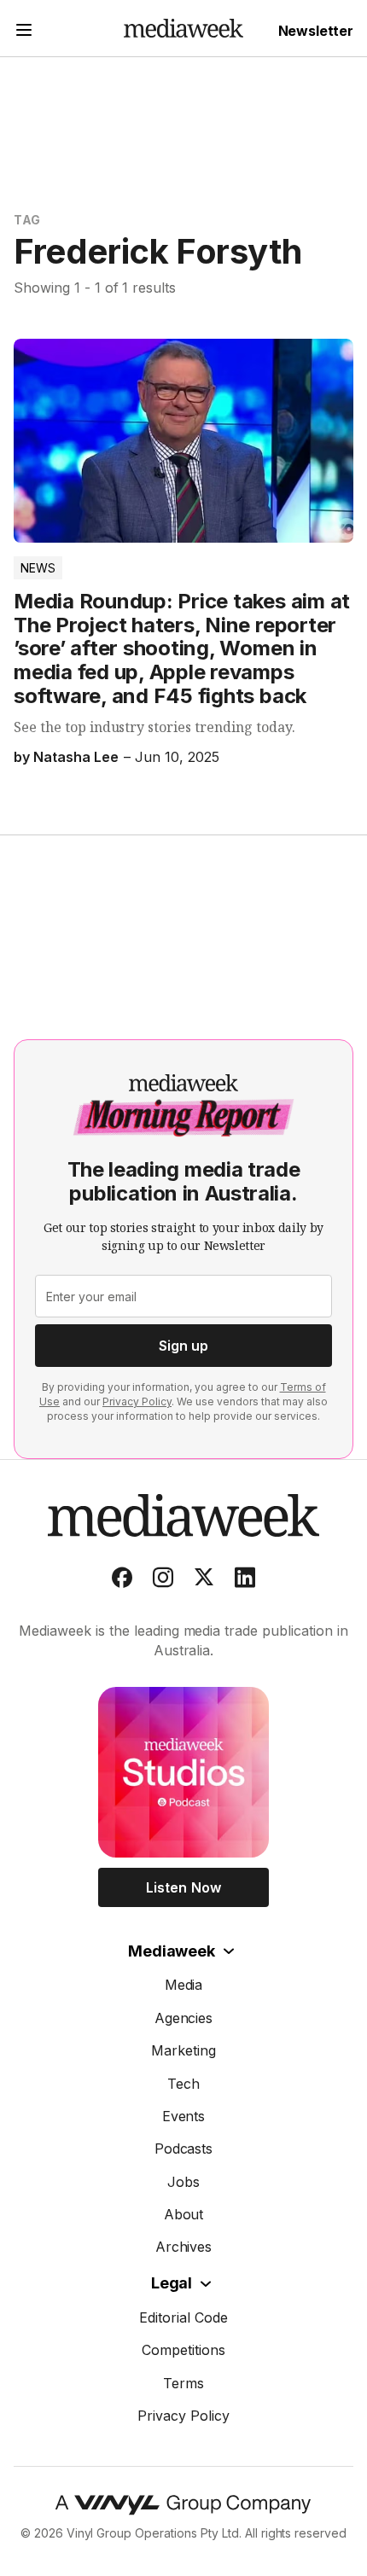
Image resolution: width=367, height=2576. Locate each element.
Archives (184, 2247)
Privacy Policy (137, 1401)
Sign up (183, 1346)
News (38, 568)
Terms (183, 2383)
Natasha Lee (76, 757)
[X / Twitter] (204, 1581)
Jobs (183, 2182)
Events (184, 2116)
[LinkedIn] (245, 1581)
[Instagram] (163, 1581)
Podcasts (184, 2149)
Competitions (183, 2350)
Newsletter (316, 31)
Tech (183, 2084)
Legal (172, 2283)
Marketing (183, 2050)
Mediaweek (171, 1951)
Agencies (184, 2018)
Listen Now (183, 1887)
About (184, 2214)
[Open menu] (24, 32)
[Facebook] (122, 1581)
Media (184, 1985)
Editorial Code (183, 2317)
